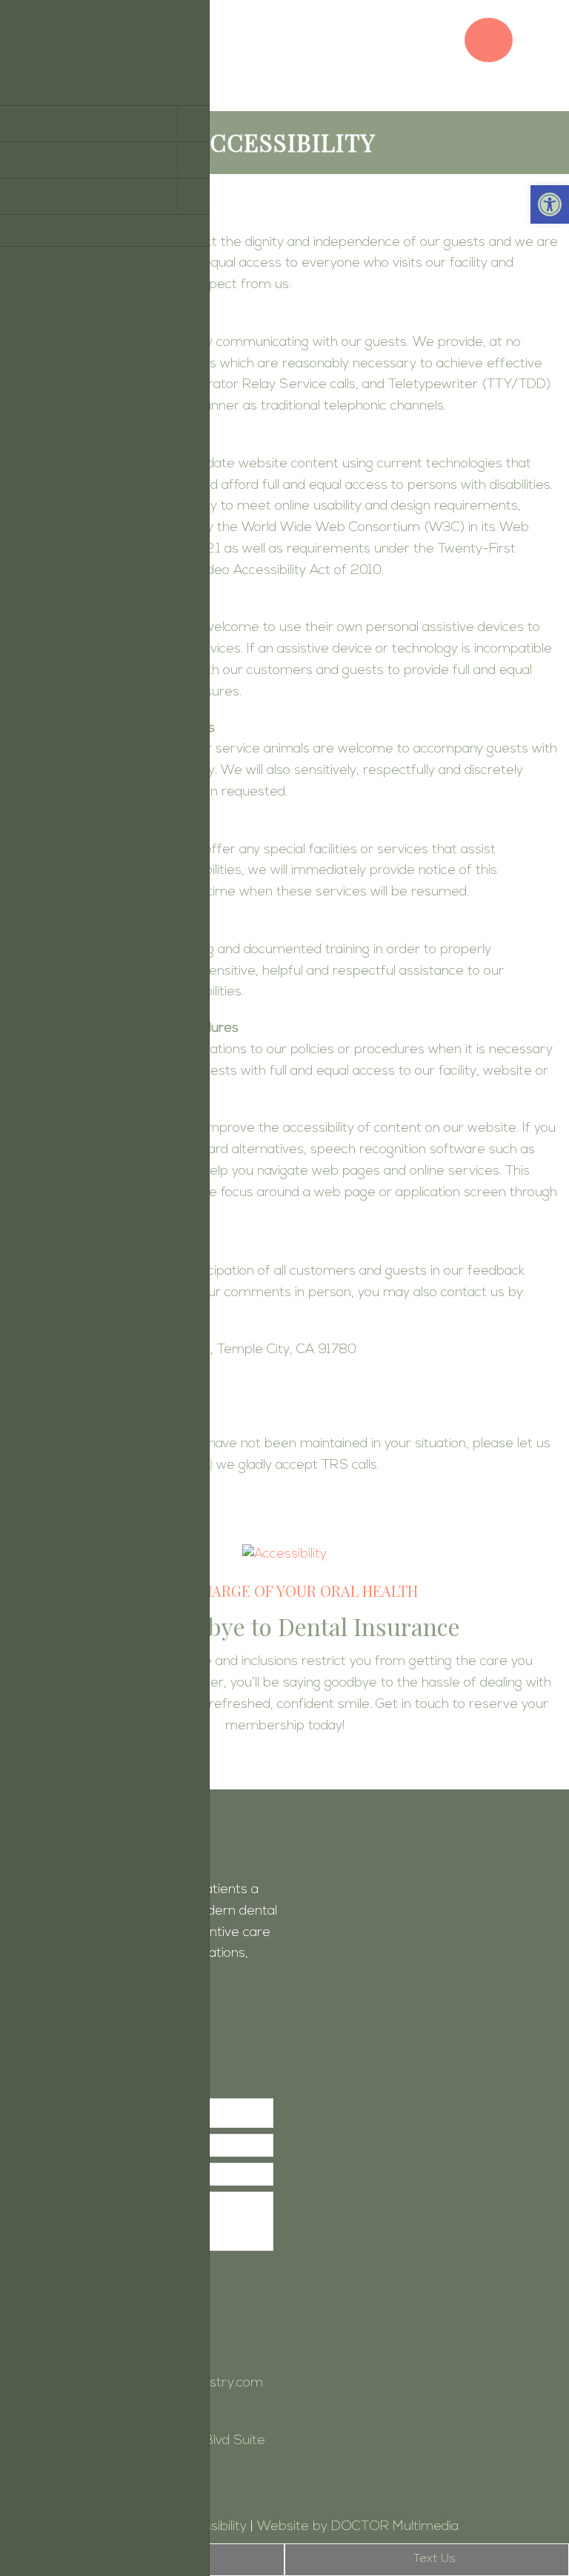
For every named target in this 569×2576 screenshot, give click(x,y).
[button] (550, 204)
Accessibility (210, 2527)
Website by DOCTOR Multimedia (358, 2527)
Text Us (433, 2559)
